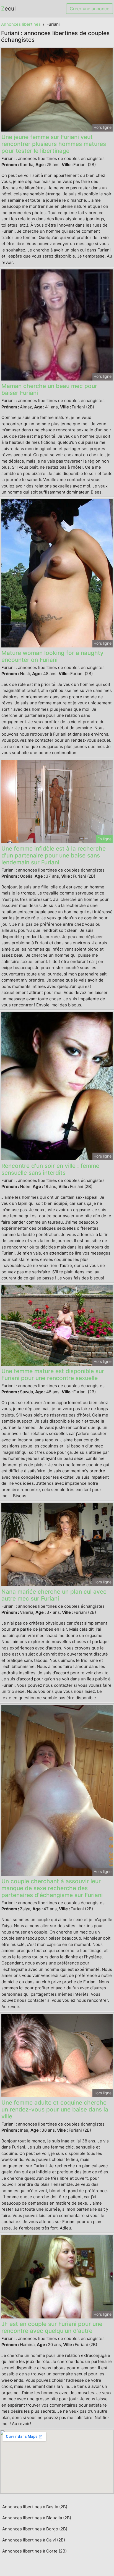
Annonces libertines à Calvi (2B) (34, 2540)
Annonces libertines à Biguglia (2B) (37, 2518)
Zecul (8, 9)
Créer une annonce (90, 9)
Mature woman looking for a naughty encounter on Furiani (52, 656)
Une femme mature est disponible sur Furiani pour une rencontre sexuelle (53, 1374)
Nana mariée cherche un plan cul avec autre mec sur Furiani (54, 1595)
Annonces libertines (21, 24)
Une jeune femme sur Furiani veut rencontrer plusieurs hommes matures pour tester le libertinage (54, 144)
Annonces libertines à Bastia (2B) (35, 2507)
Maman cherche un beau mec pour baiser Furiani (49, 389)
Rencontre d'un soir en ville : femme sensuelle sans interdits (50, 1169)
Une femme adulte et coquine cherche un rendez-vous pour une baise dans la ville (55, 2109)
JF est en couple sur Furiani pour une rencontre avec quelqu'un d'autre (52, 2327)
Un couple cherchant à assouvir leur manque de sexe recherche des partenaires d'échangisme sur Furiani (52, 1888)
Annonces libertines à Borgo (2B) (35, 2529)
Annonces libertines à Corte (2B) (34, 2551)
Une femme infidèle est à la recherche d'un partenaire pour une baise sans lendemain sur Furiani (54, 855)
